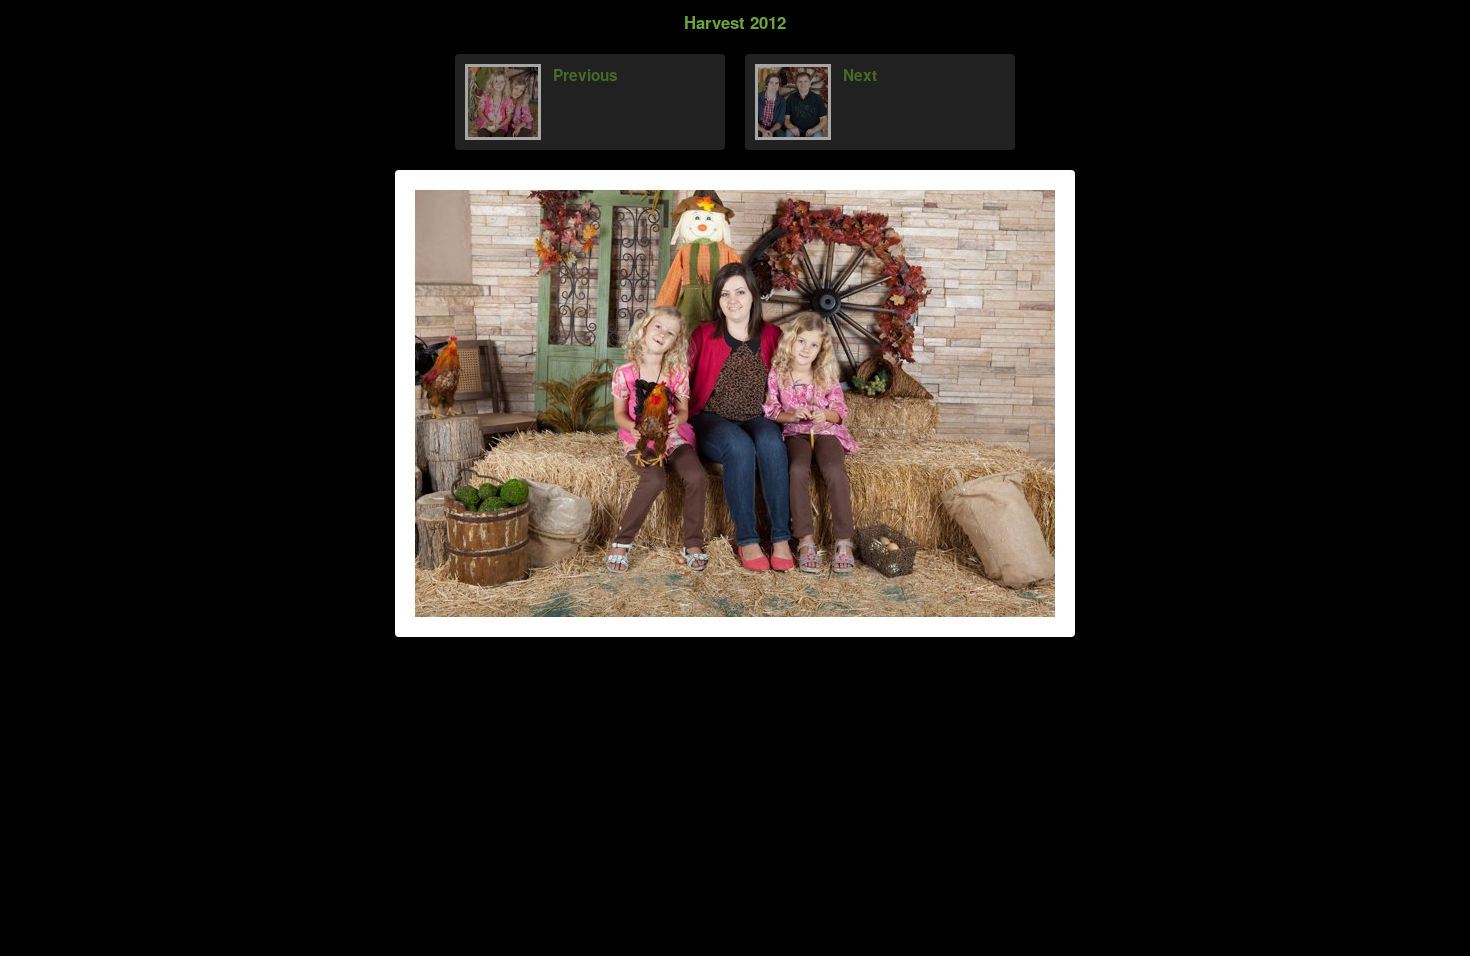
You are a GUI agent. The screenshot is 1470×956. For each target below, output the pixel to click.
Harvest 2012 (735, 22)
